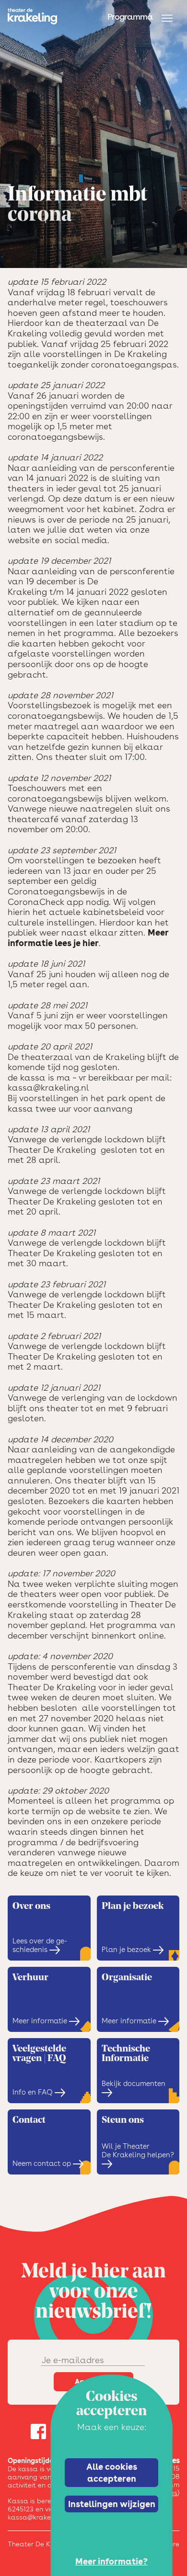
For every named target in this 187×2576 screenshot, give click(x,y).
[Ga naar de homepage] (32, 16)
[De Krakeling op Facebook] (38, 2433)
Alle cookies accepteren (112, 2472)
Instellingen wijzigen (112, 2504)
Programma (130, 17)
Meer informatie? (111, 2561)
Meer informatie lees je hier (88, 938)
